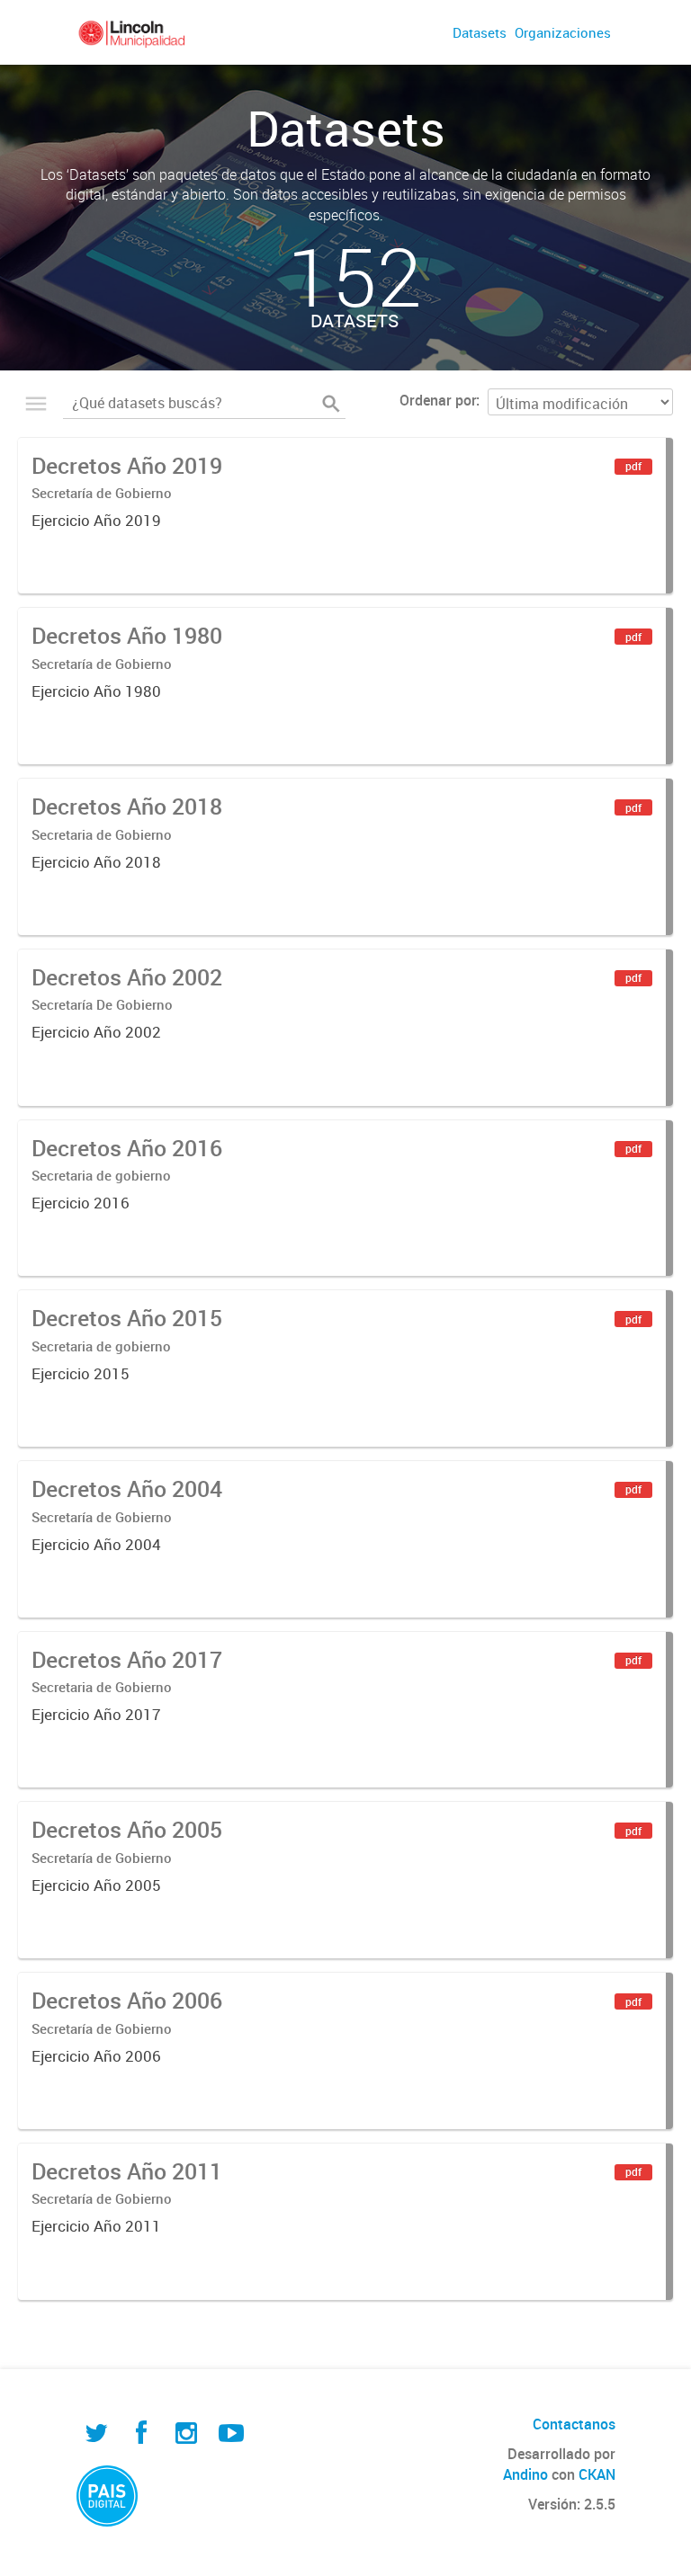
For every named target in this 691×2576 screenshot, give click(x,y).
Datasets (480, 32)
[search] (331, 404)
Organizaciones (563, 32)
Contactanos (574, 2424)
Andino (525, 2474)
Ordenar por (438, 400)
